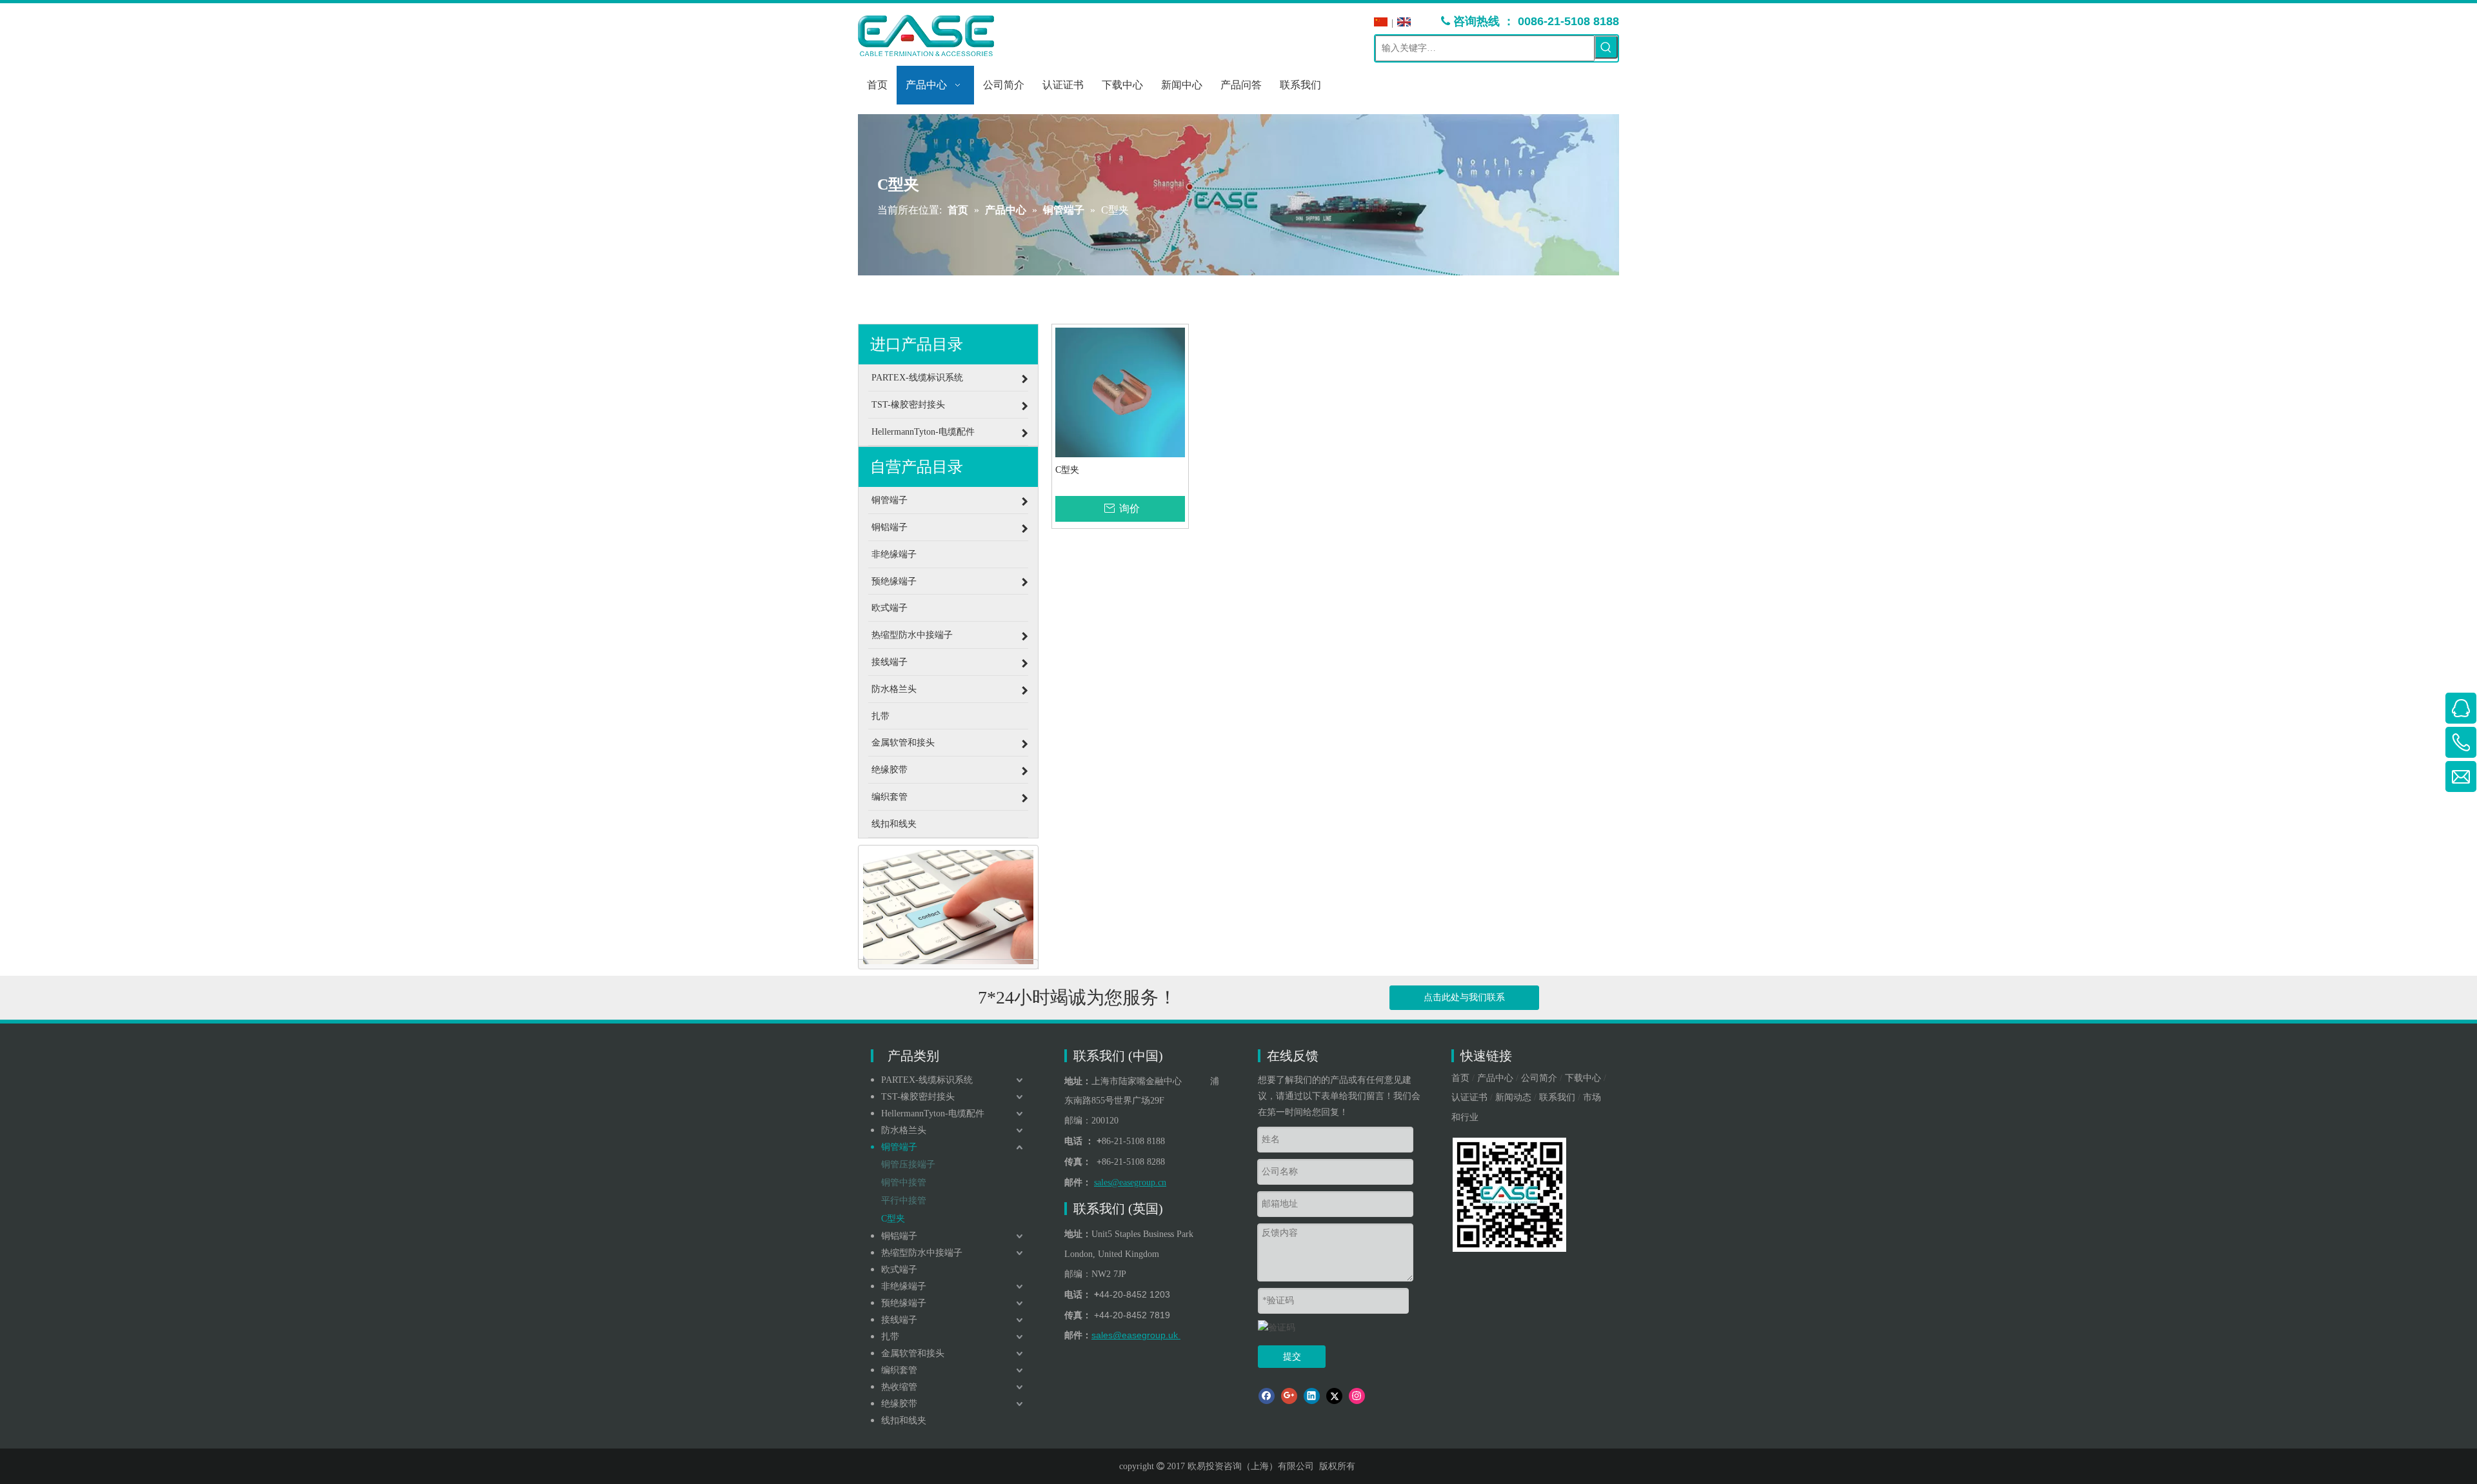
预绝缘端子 (904, 1303)
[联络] (948, 907)
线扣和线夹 (904, 1420)
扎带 (890, 1337)
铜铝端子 (899, 1236)
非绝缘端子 (904, 1286)
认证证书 (1469, 1097)
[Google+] (1289, 1396)
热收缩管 (899, 1387)
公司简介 (1539, 1078)
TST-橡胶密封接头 (918, 1097)
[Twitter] (1334, 1396)
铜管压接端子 (908, 1164)
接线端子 (899, 1320)
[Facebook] (1267, 1396)
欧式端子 (899, 1270)
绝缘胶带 (899, 1404)
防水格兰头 (904, 1130)
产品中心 (1495, 1078)
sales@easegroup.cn (1130, 1182)
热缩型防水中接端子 (922, 1253)
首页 (1460, 1078)
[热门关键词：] (1606, 47)
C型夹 (1067, 470)
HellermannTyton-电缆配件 (933, 1113)
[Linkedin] (1312, 1396)
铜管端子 (899, 1147)
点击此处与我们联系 (1464, 997)
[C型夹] (1120, 392)
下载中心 (1583, 1078)
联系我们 (1557, 1097)
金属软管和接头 (913, 1353)
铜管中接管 (904, 1182)
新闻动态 (1513, 1097)
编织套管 (899, 1370)
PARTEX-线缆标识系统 (927, 1080)
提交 (1292, 1357)
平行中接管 (904, 1201)
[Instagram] (1357, 1396)
